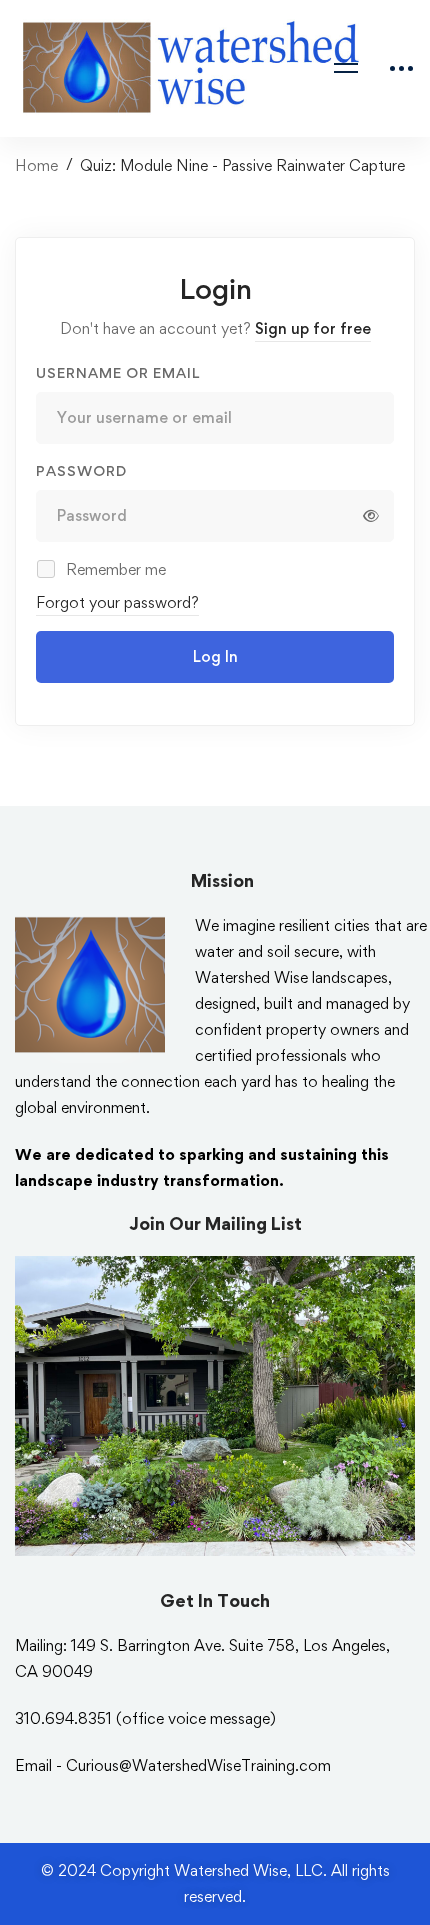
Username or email (118, 372)
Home (36, 165)
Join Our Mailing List (215, 1223)
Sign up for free (313, 328)
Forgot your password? (117, 602)
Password (81, 470)
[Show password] (371, 516)
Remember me (114, 569)
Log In (215, 656)
